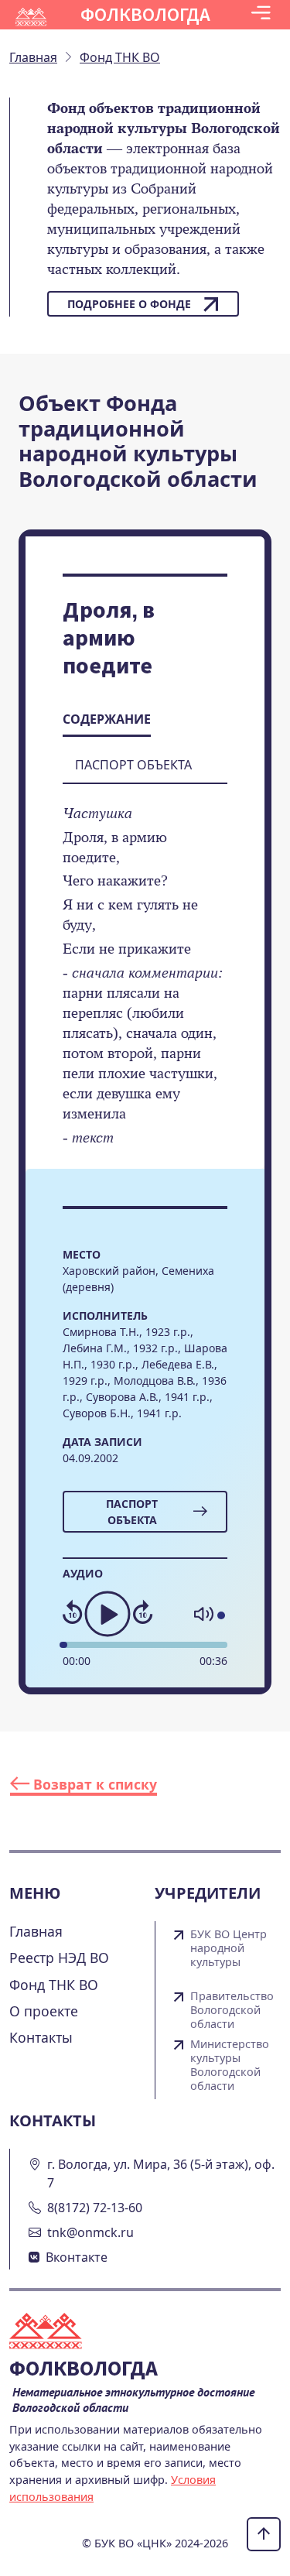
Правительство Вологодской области (232, 2010)
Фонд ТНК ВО (54, 1985)
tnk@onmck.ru (90, 2232)
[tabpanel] (145, 986)
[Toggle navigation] (261, 15)
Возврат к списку (93, 1784)
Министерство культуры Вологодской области (230, 2065)
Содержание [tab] (107, 719)
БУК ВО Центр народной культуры (229, 1948)
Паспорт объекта (132, 1512)
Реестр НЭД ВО (59, 1958)
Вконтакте (77, 2257)
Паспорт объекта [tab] (133, 765)
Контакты (41, 2037)
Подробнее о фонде (129, 304)
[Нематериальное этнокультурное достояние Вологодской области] (55, 2333)
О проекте (44, 2011)
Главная (36, 1931)
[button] (261, 15)
